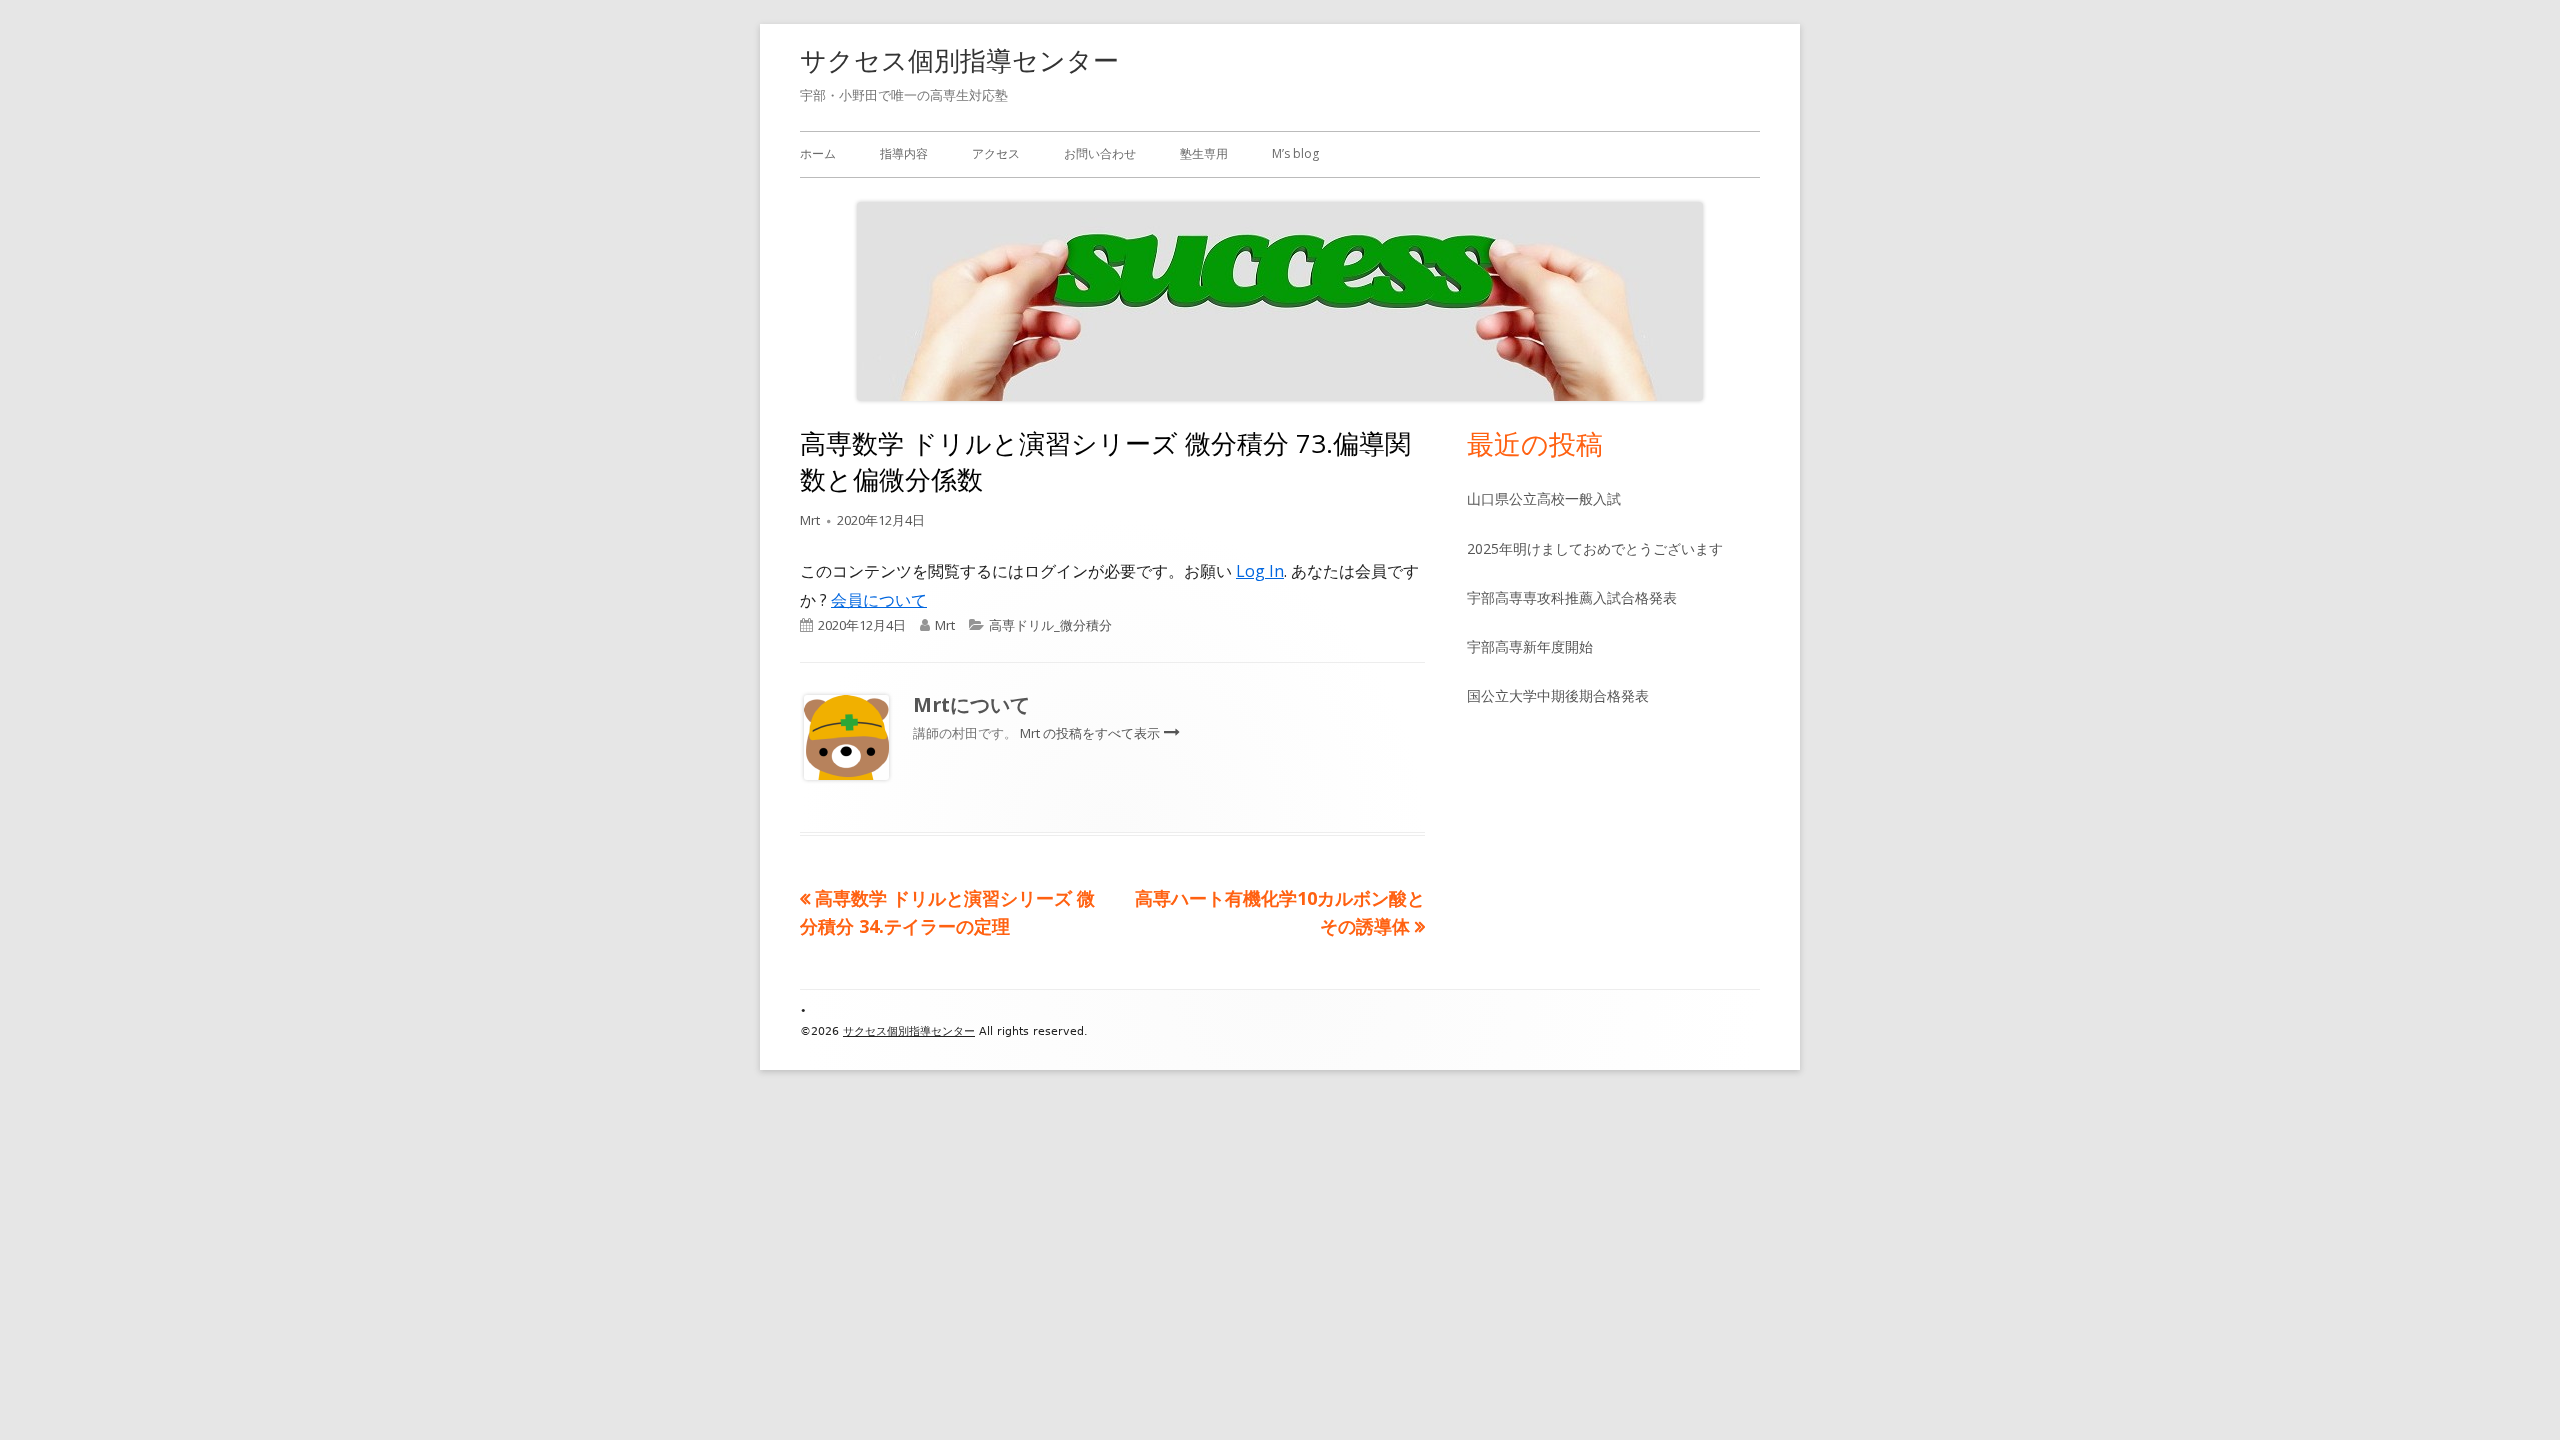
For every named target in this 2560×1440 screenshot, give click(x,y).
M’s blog (1295, 153)
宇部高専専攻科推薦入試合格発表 (1572, 597)
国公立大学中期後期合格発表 (1558, 695)
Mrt (810, 520)
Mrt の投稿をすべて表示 (1091, 733)
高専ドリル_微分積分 (1050, 625)
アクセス (996, 153)
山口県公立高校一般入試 (1544, 498)
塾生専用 (1204, 153)
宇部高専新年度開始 (1530, 646)
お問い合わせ (1100, 153)
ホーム (818, 153)
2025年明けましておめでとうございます (1595, 548)
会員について (879, 600)
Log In (1260, 571)
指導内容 (904, 153)
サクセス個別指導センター (959, 60)
